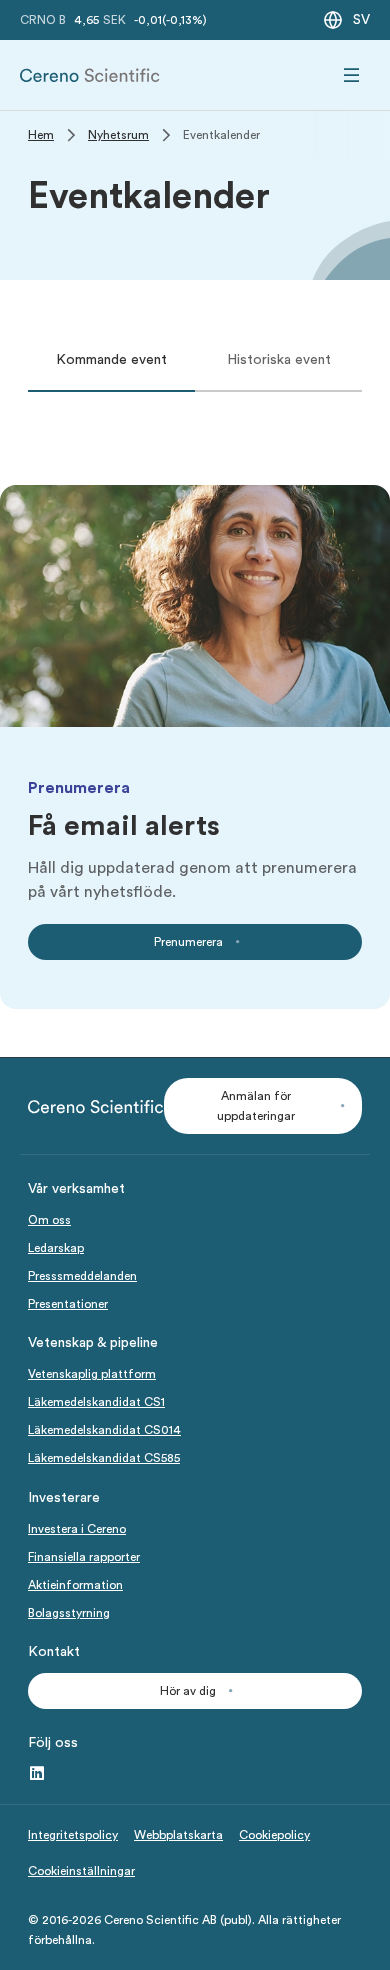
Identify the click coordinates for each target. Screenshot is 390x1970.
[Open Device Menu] (352, 75)
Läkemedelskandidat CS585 (104, 1458)
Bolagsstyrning (69, 1613)
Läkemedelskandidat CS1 (96, 1402)
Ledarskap (56, 1248)
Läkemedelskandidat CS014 (104, 1430)
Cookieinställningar (81, 1871)
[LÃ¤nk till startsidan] (90, 75)
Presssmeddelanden (82, 1276)
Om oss (49, 1220)
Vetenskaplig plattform (92, 1374)
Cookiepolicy (274, 1835)
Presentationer (68, 1304)
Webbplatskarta (178, 1835)
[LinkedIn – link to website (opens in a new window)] (37, 1774)
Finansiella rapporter (84, 1557)
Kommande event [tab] (111, 360)
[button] (263, 1106)
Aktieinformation (75, 1585)
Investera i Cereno (77, 1529)
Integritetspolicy (73, 1835)
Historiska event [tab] (279, 360)
